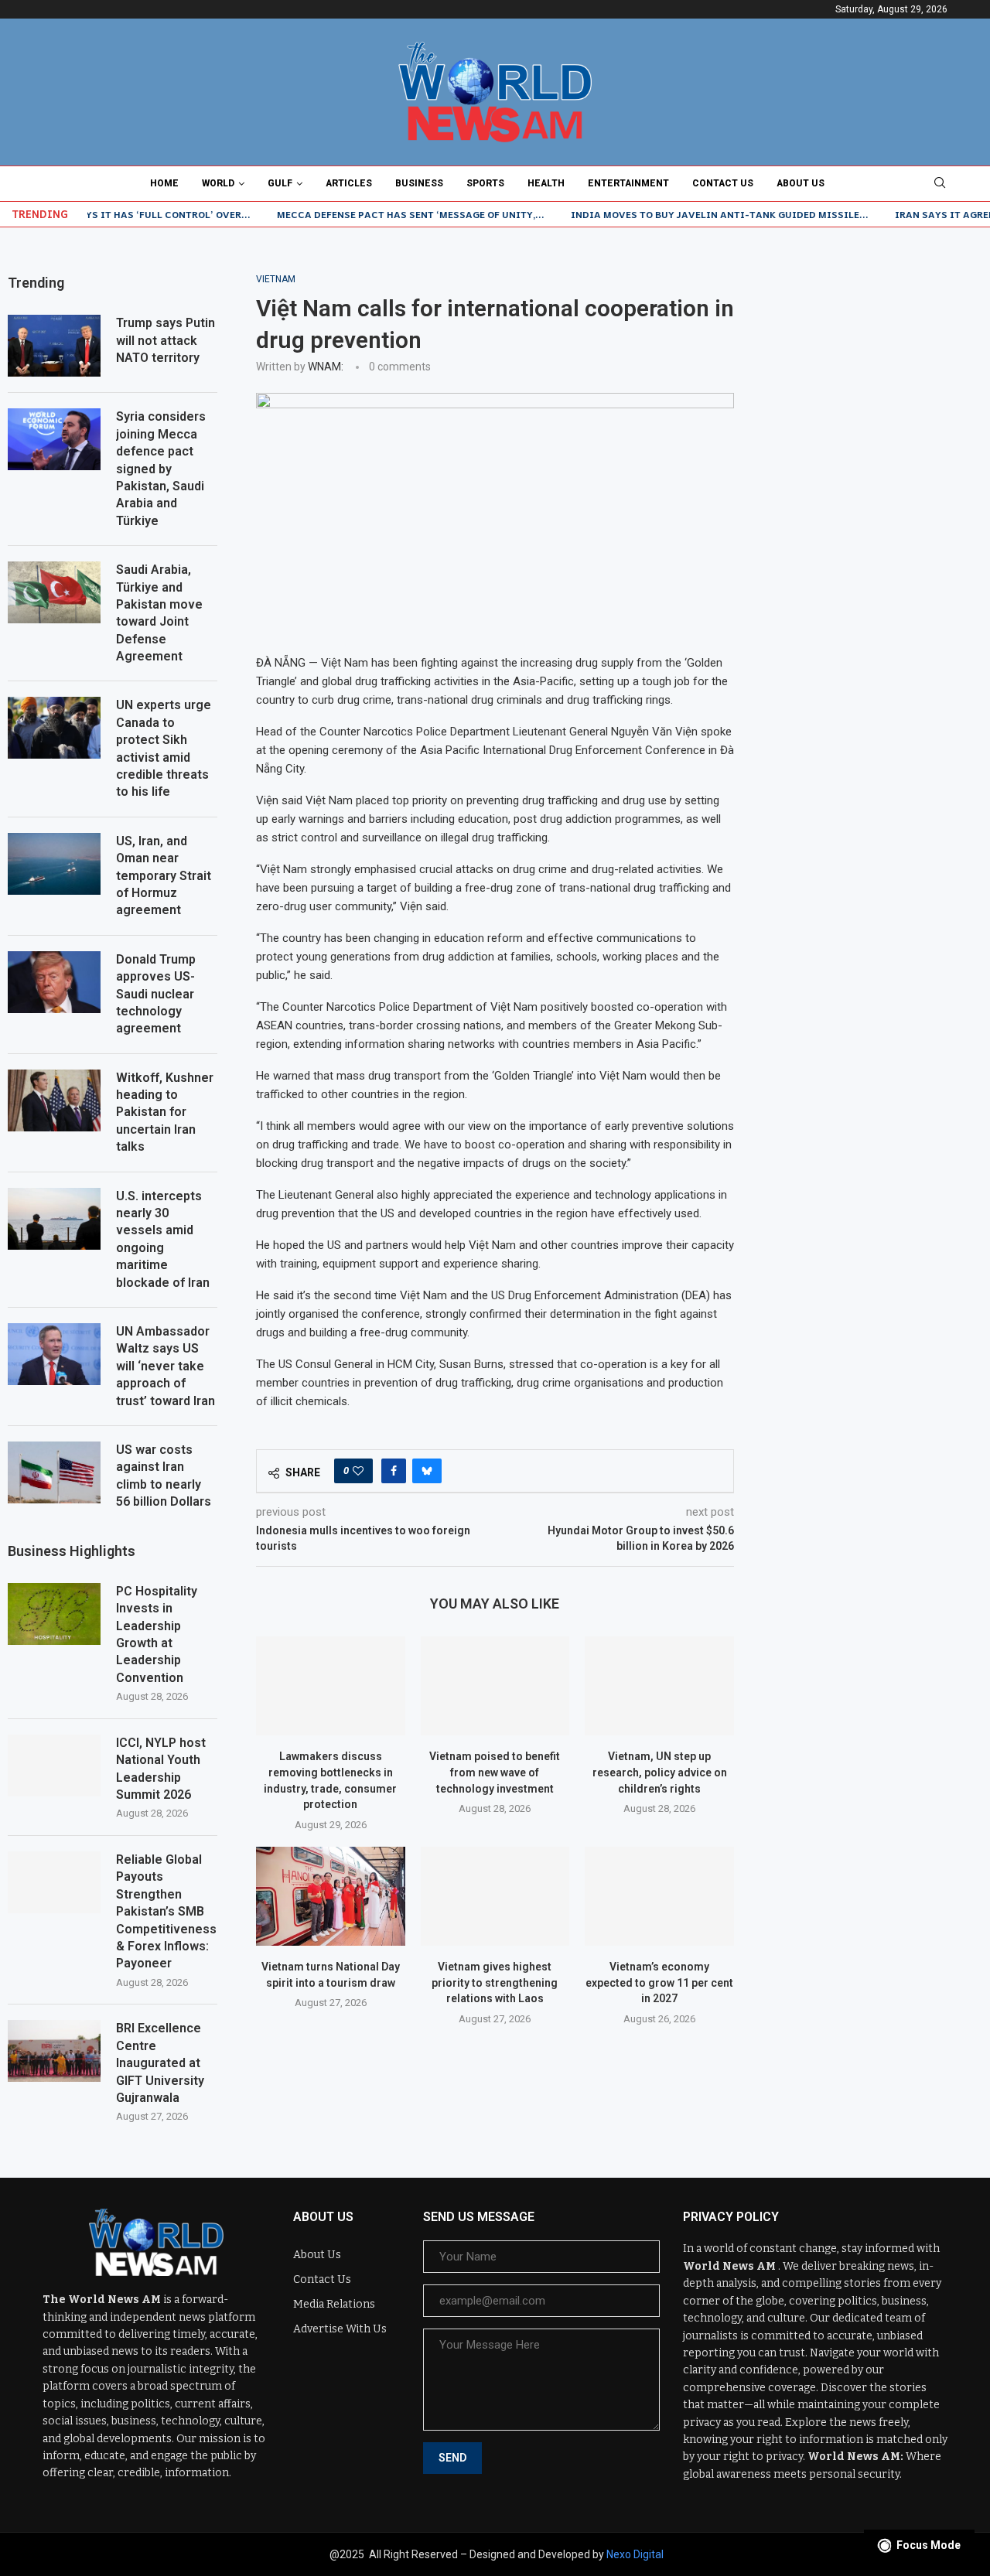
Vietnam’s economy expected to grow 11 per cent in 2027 (659, 1982)
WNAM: (326, 367)
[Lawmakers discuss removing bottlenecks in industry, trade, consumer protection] (331, 1686)
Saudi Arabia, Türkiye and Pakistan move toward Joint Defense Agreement (159, 613)
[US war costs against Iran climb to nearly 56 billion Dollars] (54, 1472)
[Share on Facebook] (394, 1471)
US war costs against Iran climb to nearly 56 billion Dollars (164, 1476)
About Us (801, 183)
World (218, 183)
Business (419, 183)
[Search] (940, 183)
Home (164, 183)
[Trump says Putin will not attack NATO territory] (54, 346)
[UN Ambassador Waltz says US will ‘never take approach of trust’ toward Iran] (54, 1354)
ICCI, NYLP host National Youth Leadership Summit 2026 (161, 1769)
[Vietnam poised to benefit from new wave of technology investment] (495, 1686)
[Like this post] (358, 1471)
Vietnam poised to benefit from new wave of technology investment (495, 1772)
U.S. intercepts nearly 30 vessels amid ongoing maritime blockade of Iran (163, 1239)
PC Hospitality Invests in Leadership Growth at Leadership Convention (157, 1634)
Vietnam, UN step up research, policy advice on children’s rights (660, 1772)
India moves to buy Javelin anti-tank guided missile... (671, 214)
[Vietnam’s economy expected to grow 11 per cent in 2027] (659, 1896)
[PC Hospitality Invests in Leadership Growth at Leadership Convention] (54, 1614)
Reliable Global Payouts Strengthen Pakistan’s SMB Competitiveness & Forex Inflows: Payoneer (166, 1911)
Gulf (280, 183)
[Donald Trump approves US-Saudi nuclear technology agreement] (54, 982)
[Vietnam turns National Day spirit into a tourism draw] (331, 1896)
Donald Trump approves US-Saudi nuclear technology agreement (156, 994)
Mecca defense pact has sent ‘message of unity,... (362, 214)
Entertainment (628, 183)
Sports (485, 183)
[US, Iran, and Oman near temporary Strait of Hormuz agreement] (54, 864)
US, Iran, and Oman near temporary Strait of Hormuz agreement (164, 876)
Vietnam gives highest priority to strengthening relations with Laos (495, 1982)
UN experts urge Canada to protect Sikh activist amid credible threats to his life (164, 748)
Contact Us (723, 183)
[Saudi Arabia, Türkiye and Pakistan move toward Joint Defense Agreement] (54, 592)
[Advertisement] (877, 506)
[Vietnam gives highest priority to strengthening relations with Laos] (495, 1896)
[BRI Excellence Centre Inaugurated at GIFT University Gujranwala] (54, 2051)
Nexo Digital (635, 2554)
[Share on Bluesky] (427, 1471)
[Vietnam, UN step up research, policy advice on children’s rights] (659, 1686)
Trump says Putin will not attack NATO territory (166, 340)
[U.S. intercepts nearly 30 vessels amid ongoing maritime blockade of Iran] (54, 1219)
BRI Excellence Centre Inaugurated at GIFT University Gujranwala (160, 2063)
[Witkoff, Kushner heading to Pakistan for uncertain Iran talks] (54, 1100)
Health (546, 183)
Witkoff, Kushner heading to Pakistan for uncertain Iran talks (165, 1112)
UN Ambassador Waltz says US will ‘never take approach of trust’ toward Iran (166, 1366)
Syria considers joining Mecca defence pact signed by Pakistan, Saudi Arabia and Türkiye (161, 468)
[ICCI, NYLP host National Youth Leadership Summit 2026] (54, 1766)
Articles (349, 183)
